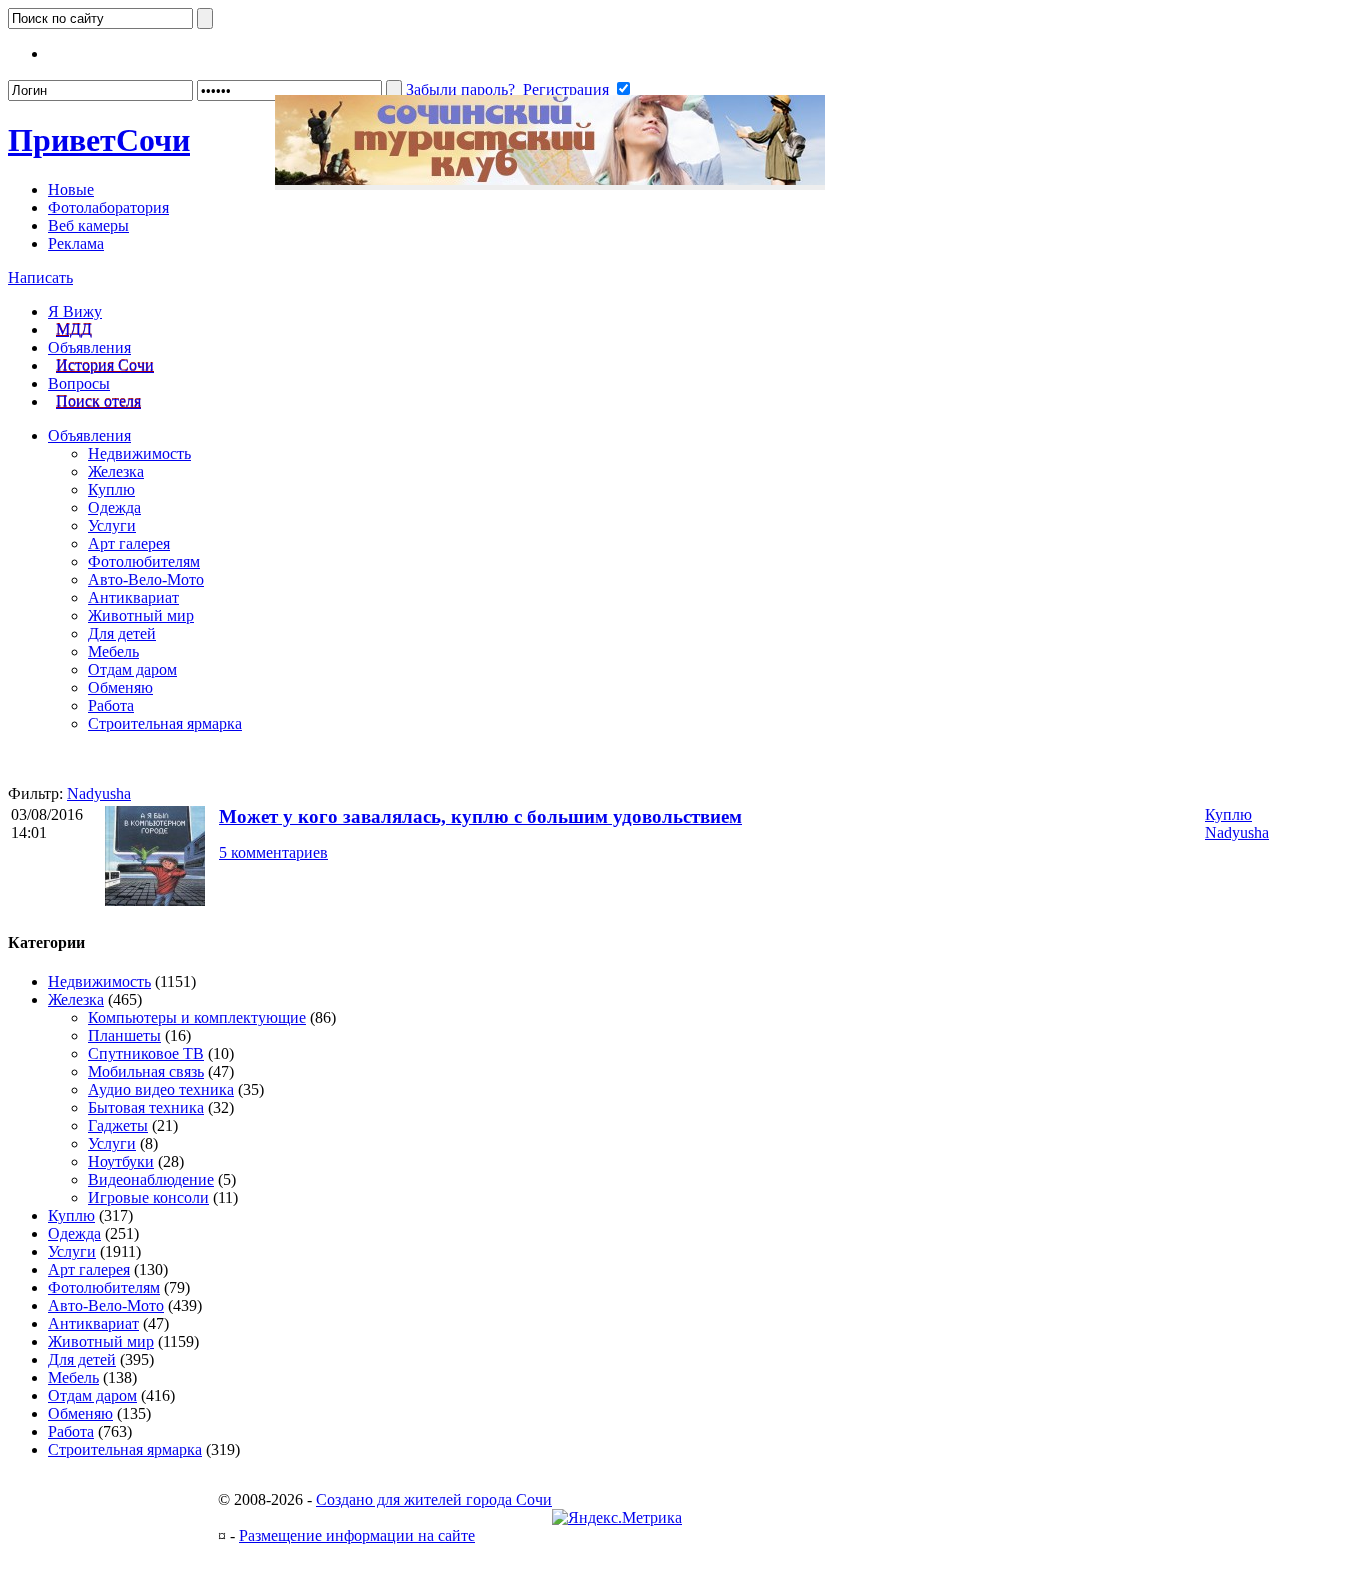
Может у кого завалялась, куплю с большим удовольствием (480, 816)
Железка (116, 471)
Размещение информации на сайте (357, 1535)
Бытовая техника (146, 1107)
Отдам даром (132, 669)
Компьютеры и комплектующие (197, 1017)
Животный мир (141, 615)
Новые (71, 189)
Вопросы (79, 383)
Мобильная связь (146, 1071)
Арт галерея (129, 543)
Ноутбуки (121, 1161)
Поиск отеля (98, 401)
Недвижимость (139, 453)
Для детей (122, 633)
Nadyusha (99, 793)
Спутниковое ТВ (146, 1053)
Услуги (112, 525)
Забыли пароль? (460, 89)
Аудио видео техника (161, 1089)
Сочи (99, 140)
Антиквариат (133, 597)
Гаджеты (118, 1125)
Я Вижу (75, 311)
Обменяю (120, 687)
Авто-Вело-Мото (146, 579)
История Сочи (105, 365)
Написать (40, 277)
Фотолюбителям (144, 561)
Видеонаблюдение (151, 1179)
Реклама (76, 243)
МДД (74, 329)
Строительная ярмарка (165, 723)
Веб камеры (88, 225)
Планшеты (124, 1035)
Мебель (113, 651)
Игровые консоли (148, 1197)
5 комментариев (273, 852)
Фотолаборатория (108, 207)
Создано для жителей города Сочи (434, 1499)
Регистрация (566, 89)
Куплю (111, 489)
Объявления (89, 347)
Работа (111, 705)
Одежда (114, 507)
